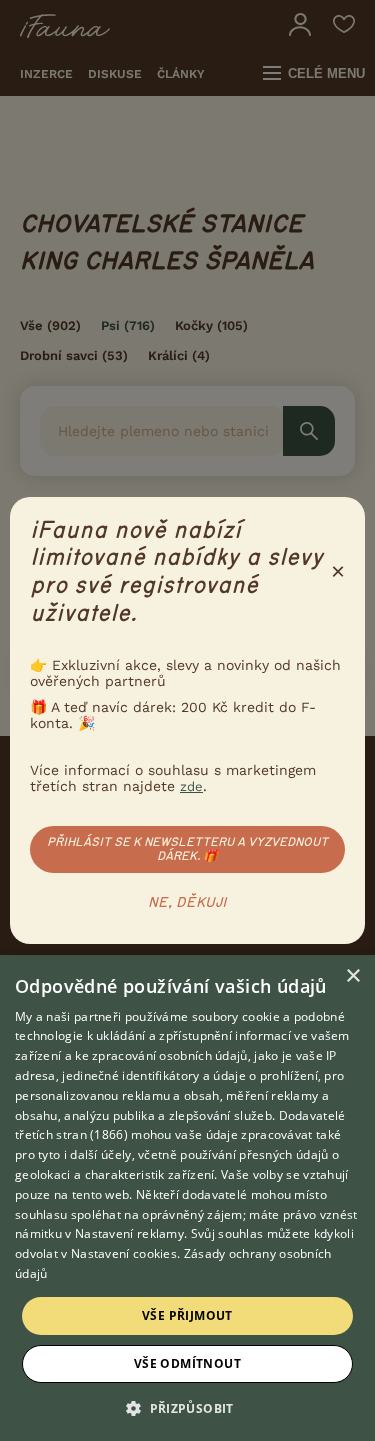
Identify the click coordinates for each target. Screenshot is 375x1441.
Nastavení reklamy (129, 1233)
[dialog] (187, 1198)
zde (191, 786)
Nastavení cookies (124, 1253)
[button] (187, 1407)
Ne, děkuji (187, 903)
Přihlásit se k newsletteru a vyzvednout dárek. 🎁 (187, 849)
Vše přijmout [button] (187, 1315)
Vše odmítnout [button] (187, 1363)
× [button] (352, 976)
